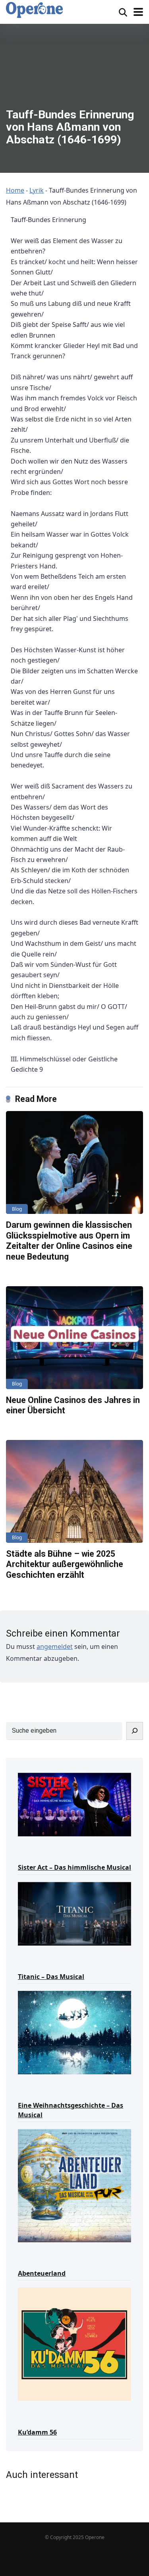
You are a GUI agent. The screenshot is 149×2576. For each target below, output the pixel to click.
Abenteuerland (42, 2273)
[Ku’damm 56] (74, 2344)
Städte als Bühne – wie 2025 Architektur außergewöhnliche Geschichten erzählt (65, 1564)
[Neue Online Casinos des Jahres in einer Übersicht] (74, 1338)
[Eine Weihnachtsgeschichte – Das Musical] (74, 2032)
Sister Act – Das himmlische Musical (74, 1867)
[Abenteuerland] (74, 2185)
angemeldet (55, 1646)
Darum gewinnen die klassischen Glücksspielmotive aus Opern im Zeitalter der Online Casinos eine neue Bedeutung (69, 1241)
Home (15, 190)
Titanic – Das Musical (51, 1977)
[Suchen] (135, 1731)
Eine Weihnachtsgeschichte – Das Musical (71, 2110)
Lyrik (37, 190)
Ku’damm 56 (37, 2432)
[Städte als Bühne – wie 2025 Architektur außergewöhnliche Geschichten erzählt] (74, 1491)
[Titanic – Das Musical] (74, 1913)
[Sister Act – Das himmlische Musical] (74, 1804)
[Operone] (34, 10)
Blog (17, 1209)
